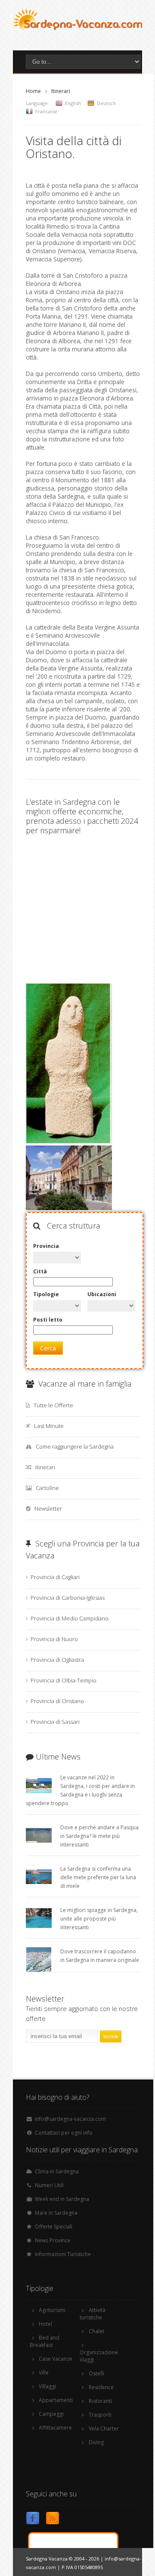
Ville (44, 2373)
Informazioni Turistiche (63, 2254)
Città (40, 1271)
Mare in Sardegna (56, 2213)
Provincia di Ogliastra (57, 1660)
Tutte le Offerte (53, 1405)
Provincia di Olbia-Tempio (64, 1680)
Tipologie (46, 1294)
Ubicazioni (102, 1294)
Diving (96, 2442)
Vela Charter (104, 2429)
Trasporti (100, 2415)
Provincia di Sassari (55, 1722)
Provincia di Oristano (57, 1701)
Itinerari (61, 91)
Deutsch (106, 103)
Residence (101, 2387)
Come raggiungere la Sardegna (75, 1446)
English (73, 103)
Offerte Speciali (54, 2227)
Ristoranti (100, 2401)
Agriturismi (52, 2310)
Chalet (96, 2331)
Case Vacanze (56, 2359)
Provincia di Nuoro (54, 1639)
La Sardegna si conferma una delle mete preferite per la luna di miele (98, 1877)
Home (33, 91)
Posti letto (48, 1320)
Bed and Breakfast (45, 2341)
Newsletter (48, 1508)
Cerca (48, 1348)
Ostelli (96, 2373)
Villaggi (47, 2386)
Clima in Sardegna (57, 2171)
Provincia (46, 1246)
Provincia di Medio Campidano (70, 1618)
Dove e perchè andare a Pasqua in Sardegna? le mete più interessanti (99, 1836)
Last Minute (49, 1426)
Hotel (45, 2324)
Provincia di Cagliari (55, 1577)
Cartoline (47, 1488)
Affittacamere (55, 2428)
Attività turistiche (93, 2314)
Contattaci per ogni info (64, 2133)
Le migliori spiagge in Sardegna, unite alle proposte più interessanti (99, 1919)
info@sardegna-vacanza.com (70, 2119)
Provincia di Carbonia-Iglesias (68, 1598)
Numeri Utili (49, 2185)
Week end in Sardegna (62, 2199)
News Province (53, 2240)
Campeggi (51, 2414)
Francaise (46, 111)
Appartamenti (56, 2400)
